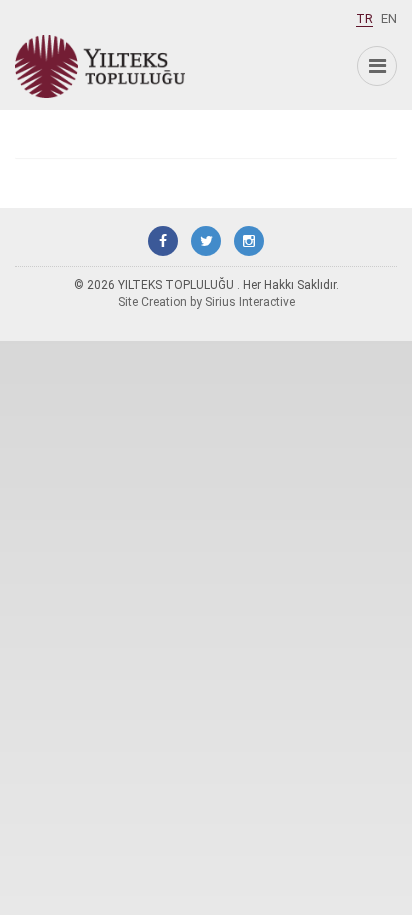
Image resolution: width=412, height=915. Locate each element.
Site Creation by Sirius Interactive (206, 302)
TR (364, 18)
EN (389, 18)
